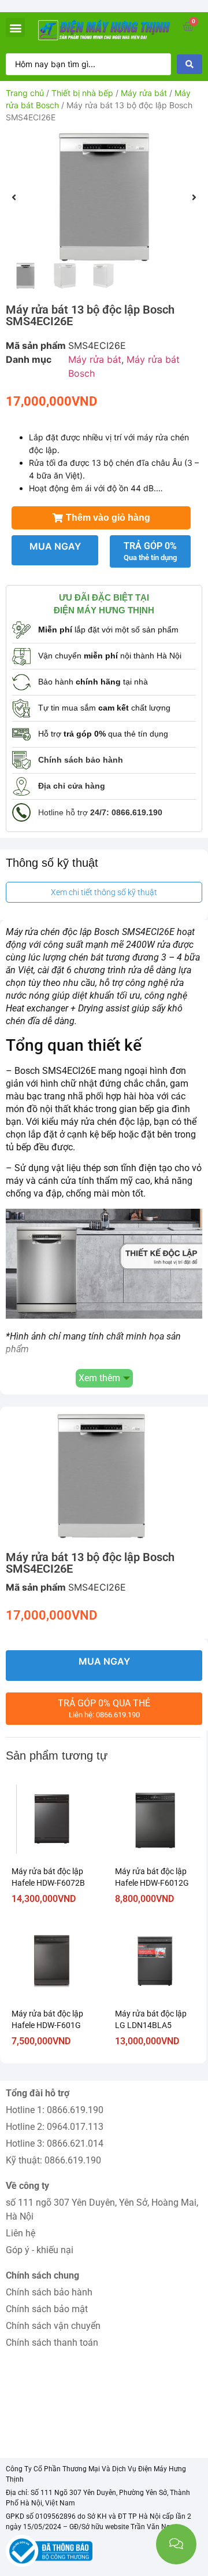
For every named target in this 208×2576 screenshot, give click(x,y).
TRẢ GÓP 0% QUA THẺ (104, 1708)
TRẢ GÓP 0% (150, 551)
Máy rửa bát (144, 93)
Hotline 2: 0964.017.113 (55, 2127)
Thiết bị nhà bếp (82, 93)
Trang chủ (25, 93)
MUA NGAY (55, 546)
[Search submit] (190, 64)
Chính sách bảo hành (49, 2292)
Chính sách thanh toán (52, 2343)
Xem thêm (99, 1378)
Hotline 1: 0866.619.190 (55, 2110)
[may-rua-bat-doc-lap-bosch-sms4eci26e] (104, 197)
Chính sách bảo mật (47, 2309)
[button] (15, 27)
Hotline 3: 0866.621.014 (55, 2143)
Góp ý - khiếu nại (40, 2250)
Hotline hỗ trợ (100, 812)
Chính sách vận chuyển (53, 2326)
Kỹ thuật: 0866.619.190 (53, 2160)
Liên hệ (21, 2233)
